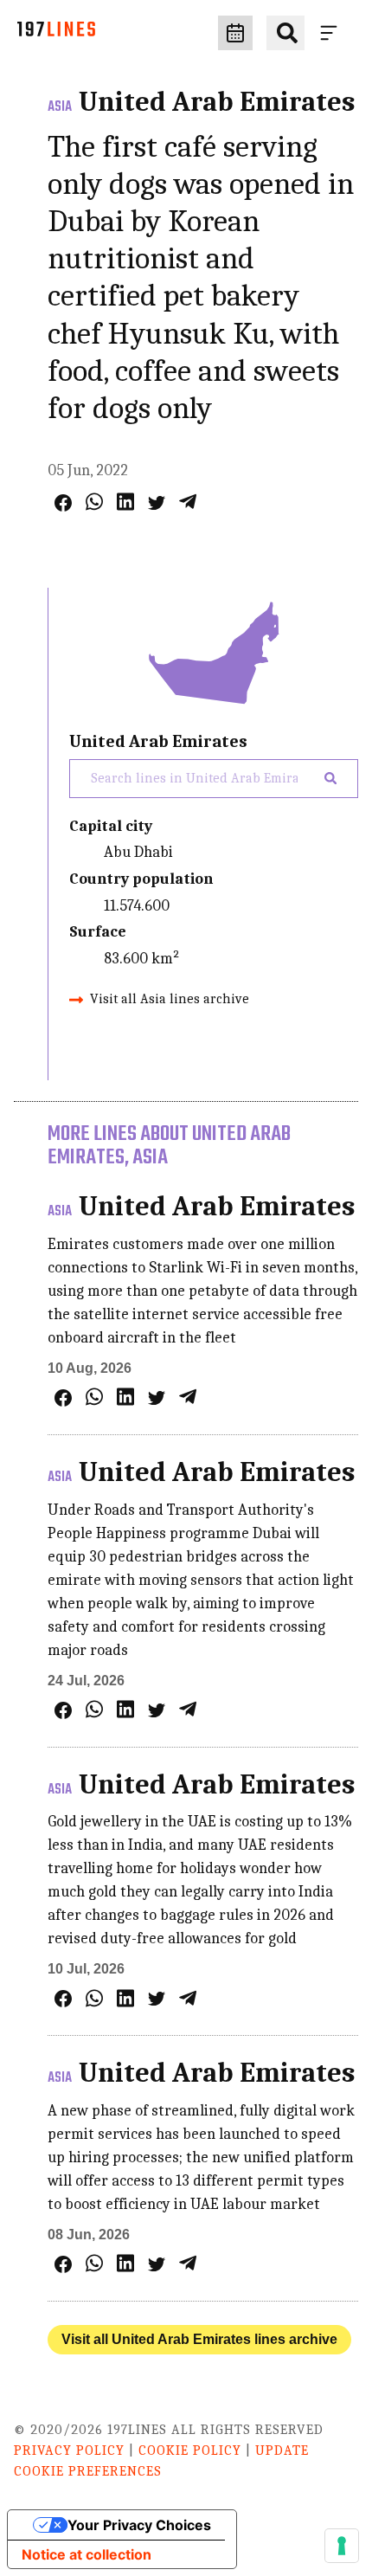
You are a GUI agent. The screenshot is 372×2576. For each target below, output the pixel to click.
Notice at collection (87, 2554)
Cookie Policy (190, 2450)
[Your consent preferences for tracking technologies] (342, 2546)
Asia (60, 107)
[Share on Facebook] (63, 503)
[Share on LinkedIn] (125, 502)
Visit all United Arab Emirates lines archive (199, 2339)
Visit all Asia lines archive (170, 999)
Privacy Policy (69, 2450)
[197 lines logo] (56, 33)
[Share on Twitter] (157, 503)
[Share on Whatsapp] (94, 502)
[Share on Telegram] (188, 502)
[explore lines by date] (235, 33)
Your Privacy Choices (139, 2525)
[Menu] (332, 33)
